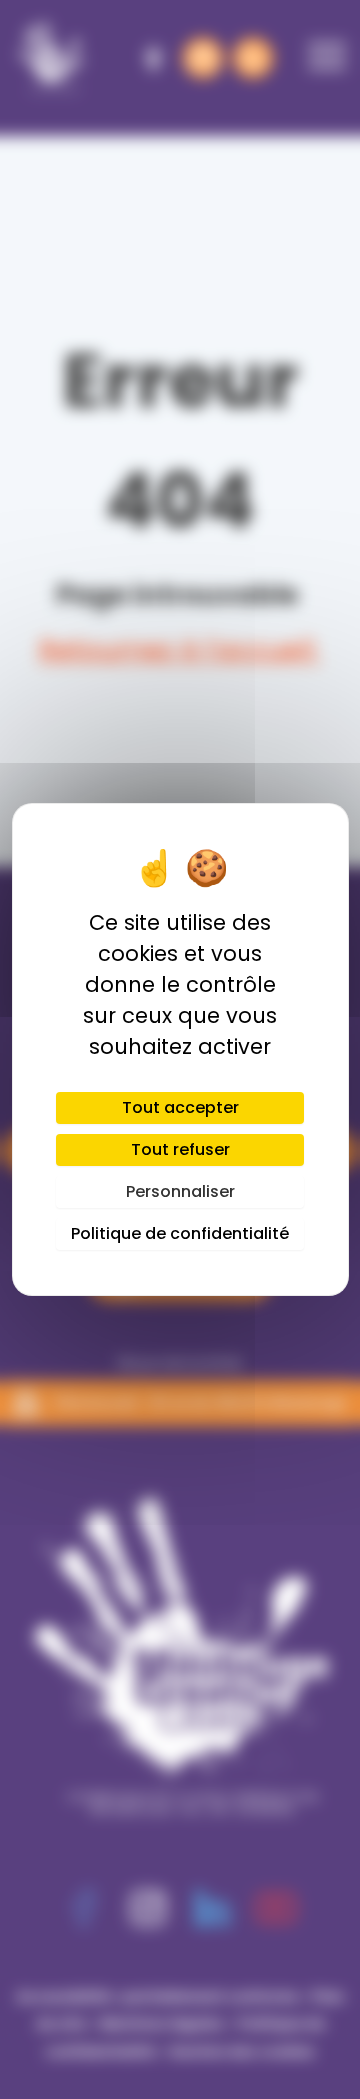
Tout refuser (180, 1149)
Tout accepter (180, 1107)
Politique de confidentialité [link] (180, 1233)
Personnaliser (180, 1191)
